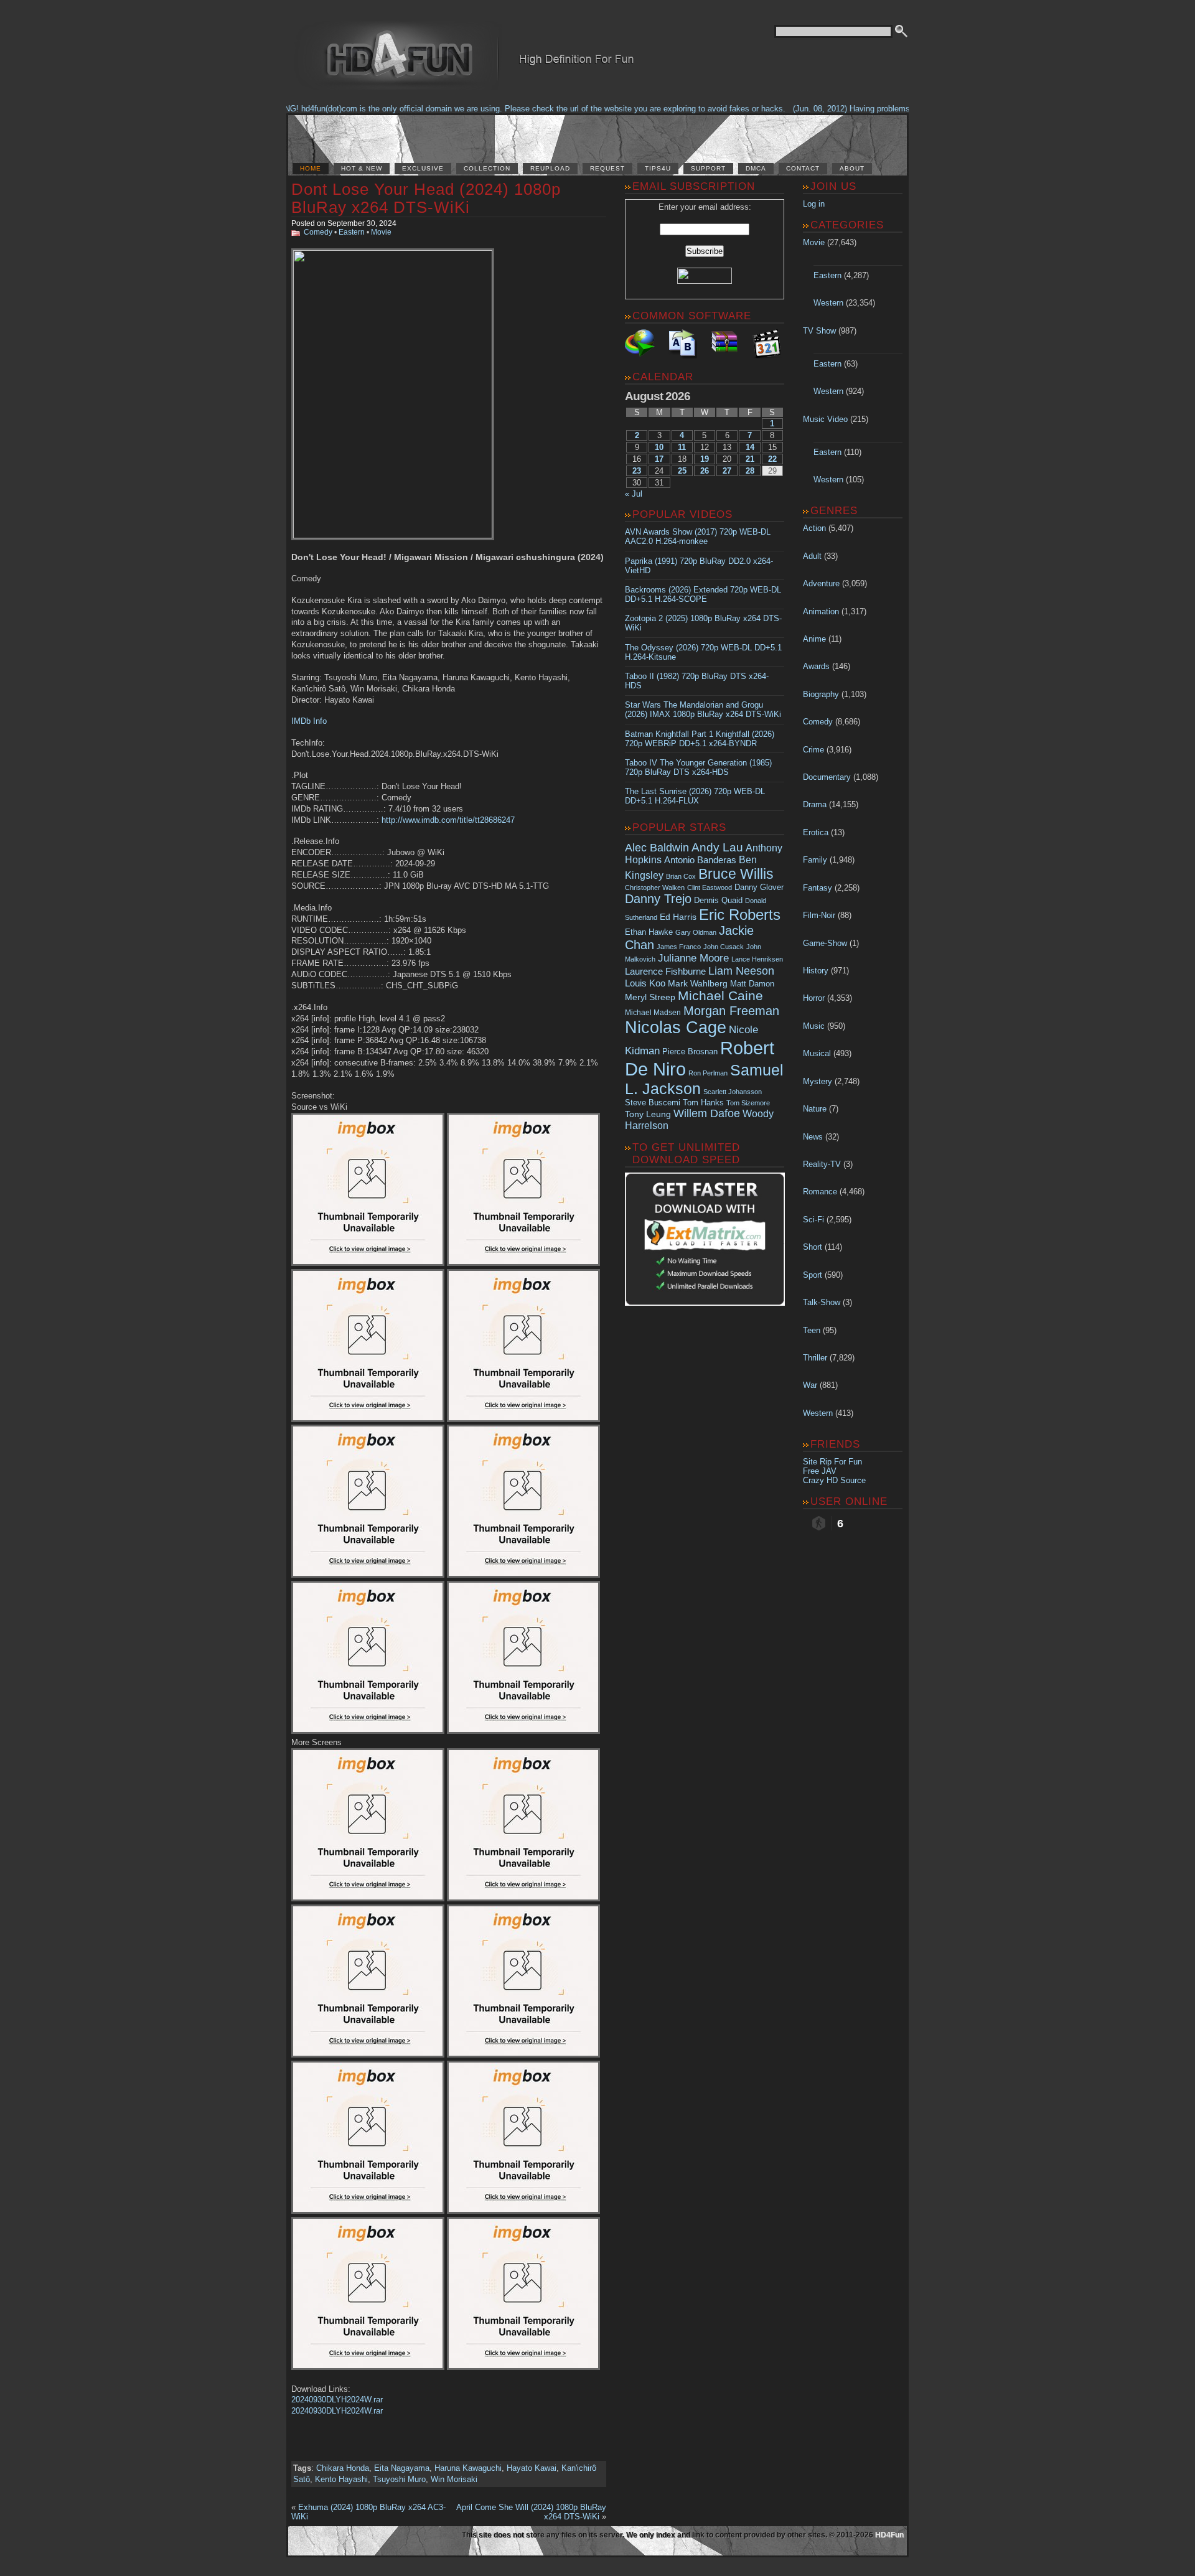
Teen (812, 1330)
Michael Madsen (653, 1013)
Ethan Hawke (649, 932)
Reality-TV (822, 1164)
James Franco (679, 947)
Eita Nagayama (402, 2468)
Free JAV (820, 1471)
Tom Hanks (703, 1103)
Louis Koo (645, 983)
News (813, 1137)
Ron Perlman (708, 1073)
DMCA (756, 168)
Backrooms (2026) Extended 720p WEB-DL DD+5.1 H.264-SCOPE (703, 594)
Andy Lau (717, 847)
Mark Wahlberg (698, 984)
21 (750, 459)
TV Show (819, 331)
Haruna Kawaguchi (468, 2468)
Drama (815, 804)
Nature (815, 1109)
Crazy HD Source (834, 1480)
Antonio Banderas (700, 860)
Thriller (815, 1358)
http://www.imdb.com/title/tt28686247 (448, 820)
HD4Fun (889, 2535)
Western (828, 303)
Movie (381, 232)
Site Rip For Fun (832, 1462)
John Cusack (724, 947)
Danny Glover (759, 887)
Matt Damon (752, 984)
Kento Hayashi (341, 2479)
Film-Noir (819, 915)
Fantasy (818, 888)
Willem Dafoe (707, 1113)
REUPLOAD (550, 168)
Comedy (318, 232)
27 (727, 471)
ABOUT (852, 168)
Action (814, 528)
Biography (821, 694)
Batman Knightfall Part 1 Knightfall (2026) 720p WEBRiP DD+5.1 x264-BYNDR (700, 739)
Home (311, 168)
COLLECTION (487, 168)
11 (682, 447)
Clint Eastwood (710, 888)
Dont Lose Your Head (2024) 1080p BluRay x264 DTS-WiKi (426, 198)
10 (659, 447)
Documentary (827, 777)
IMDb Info (309, 721)
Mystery (818, 1081)
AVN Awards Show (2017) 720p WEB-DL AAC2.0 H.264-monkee (698, 536)
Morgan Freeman (731, 1011)
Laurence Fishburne (665, 971)
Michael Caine (720, 996)
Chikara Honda (343, 2468)
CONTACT (803, 168)
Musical (817, 1053)
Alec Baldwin (657, 848)
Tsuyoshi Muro (399, 2479)
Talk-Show (822, 1302)
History (816, 971)
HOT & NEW (362, 168)
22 (772, 459)
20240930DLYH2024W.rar (337, 2400)
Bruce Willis (736, 874)
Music (814, 1026)
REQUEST (607, 168)
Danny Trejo (658, 899)
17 (659, 459)
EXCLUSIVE (423, 168)
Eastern (352, 232)
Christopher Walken (655, 888)
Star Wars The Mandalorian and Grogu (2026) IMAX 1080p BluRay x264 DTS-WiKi (703, 710)
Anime (814, 639)
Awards (816, 666)
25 (682, 471)
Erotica (816, 832)
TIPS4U (658, 168)
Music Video (825, 419)
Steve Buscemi (653, 1103)
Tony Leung (648, 1114)
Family (815, 860)
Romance (820, 1192)
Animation (821, 611)
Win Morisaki (454, 2479)
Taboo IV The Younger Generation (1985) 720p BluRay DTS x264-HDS (698, 767)
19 (705, 459)
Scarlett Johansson (733, 1092)
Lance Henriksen (757, 959)
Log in (814, 204)
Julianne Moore (693, 958)
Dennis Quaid (718, 900)
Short (813, 1247)
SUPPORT (708, 168)
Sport (813, 1275)
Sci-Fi (813, 1220)
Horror (814, 998)
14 (750, 447)
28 (750, 471)
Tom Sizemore (748, 1103)
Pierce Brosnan (690, 1051)
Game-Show (825, 943)
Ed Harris (678, 917)
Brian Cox (681, 876)
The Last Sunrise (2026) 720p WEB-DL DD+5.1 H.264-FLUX (695, 796)
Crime (813, 750)
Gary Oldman (696, 932)
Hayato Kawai (532, 2468)
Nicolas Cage (676, 1028)
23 (637, 471)
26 (705, 471)
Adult (812, 556)
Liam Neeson (741, 971)
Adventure (821, 583)
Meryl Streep (650, 997)
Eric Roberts (740, 915)
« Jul (634, 494)
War (810, 1385)
